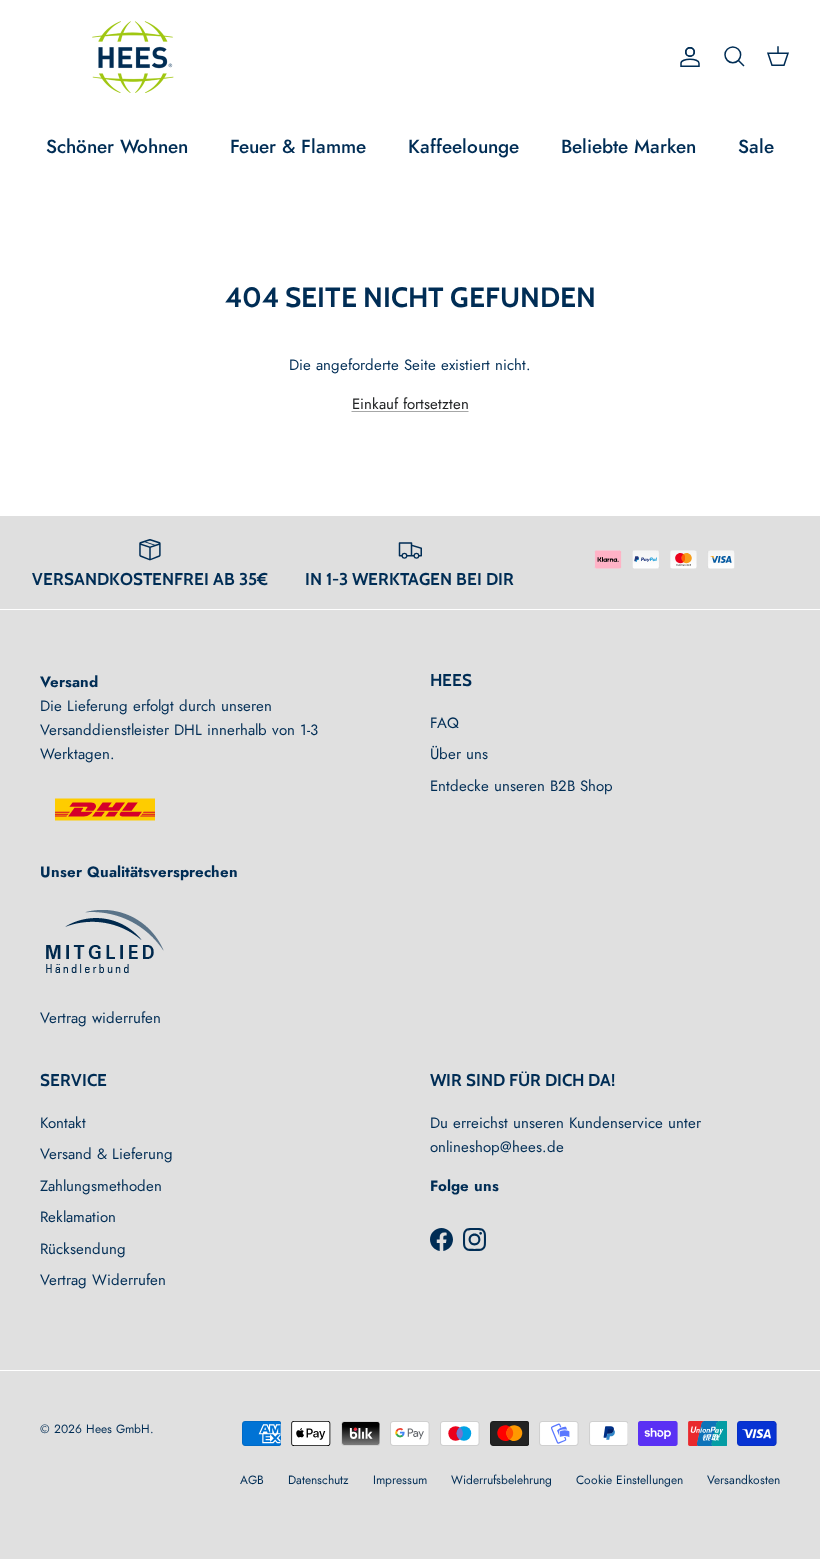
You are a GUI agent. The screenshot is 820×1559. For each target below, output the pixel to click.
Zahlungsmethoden (101, 1186)
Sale (756, 146)
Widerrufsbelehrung (501, 1480)
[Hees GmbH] (137, 57)
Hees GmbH (118, 1429)
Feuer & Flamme (298, 146)
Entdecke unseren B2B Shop (521, 786)
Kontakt (63, 1123)
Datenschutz (318, 1480)
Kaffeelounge (463, 146)
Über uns (459, 754)
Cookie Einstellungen (629, 1480)
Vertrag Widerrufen (103, 1280)
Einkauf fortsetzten (410, 404)
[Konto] (686, 57)
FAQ (444, 723)
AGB (252, 1480)
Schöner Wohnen (117, 146)
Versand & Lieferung (106, 1154)
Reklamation (78, 1217)
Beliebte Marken (628, 146)
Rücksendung (83, 1249)
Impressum (400, 1480)
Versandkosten (743, 1480)
